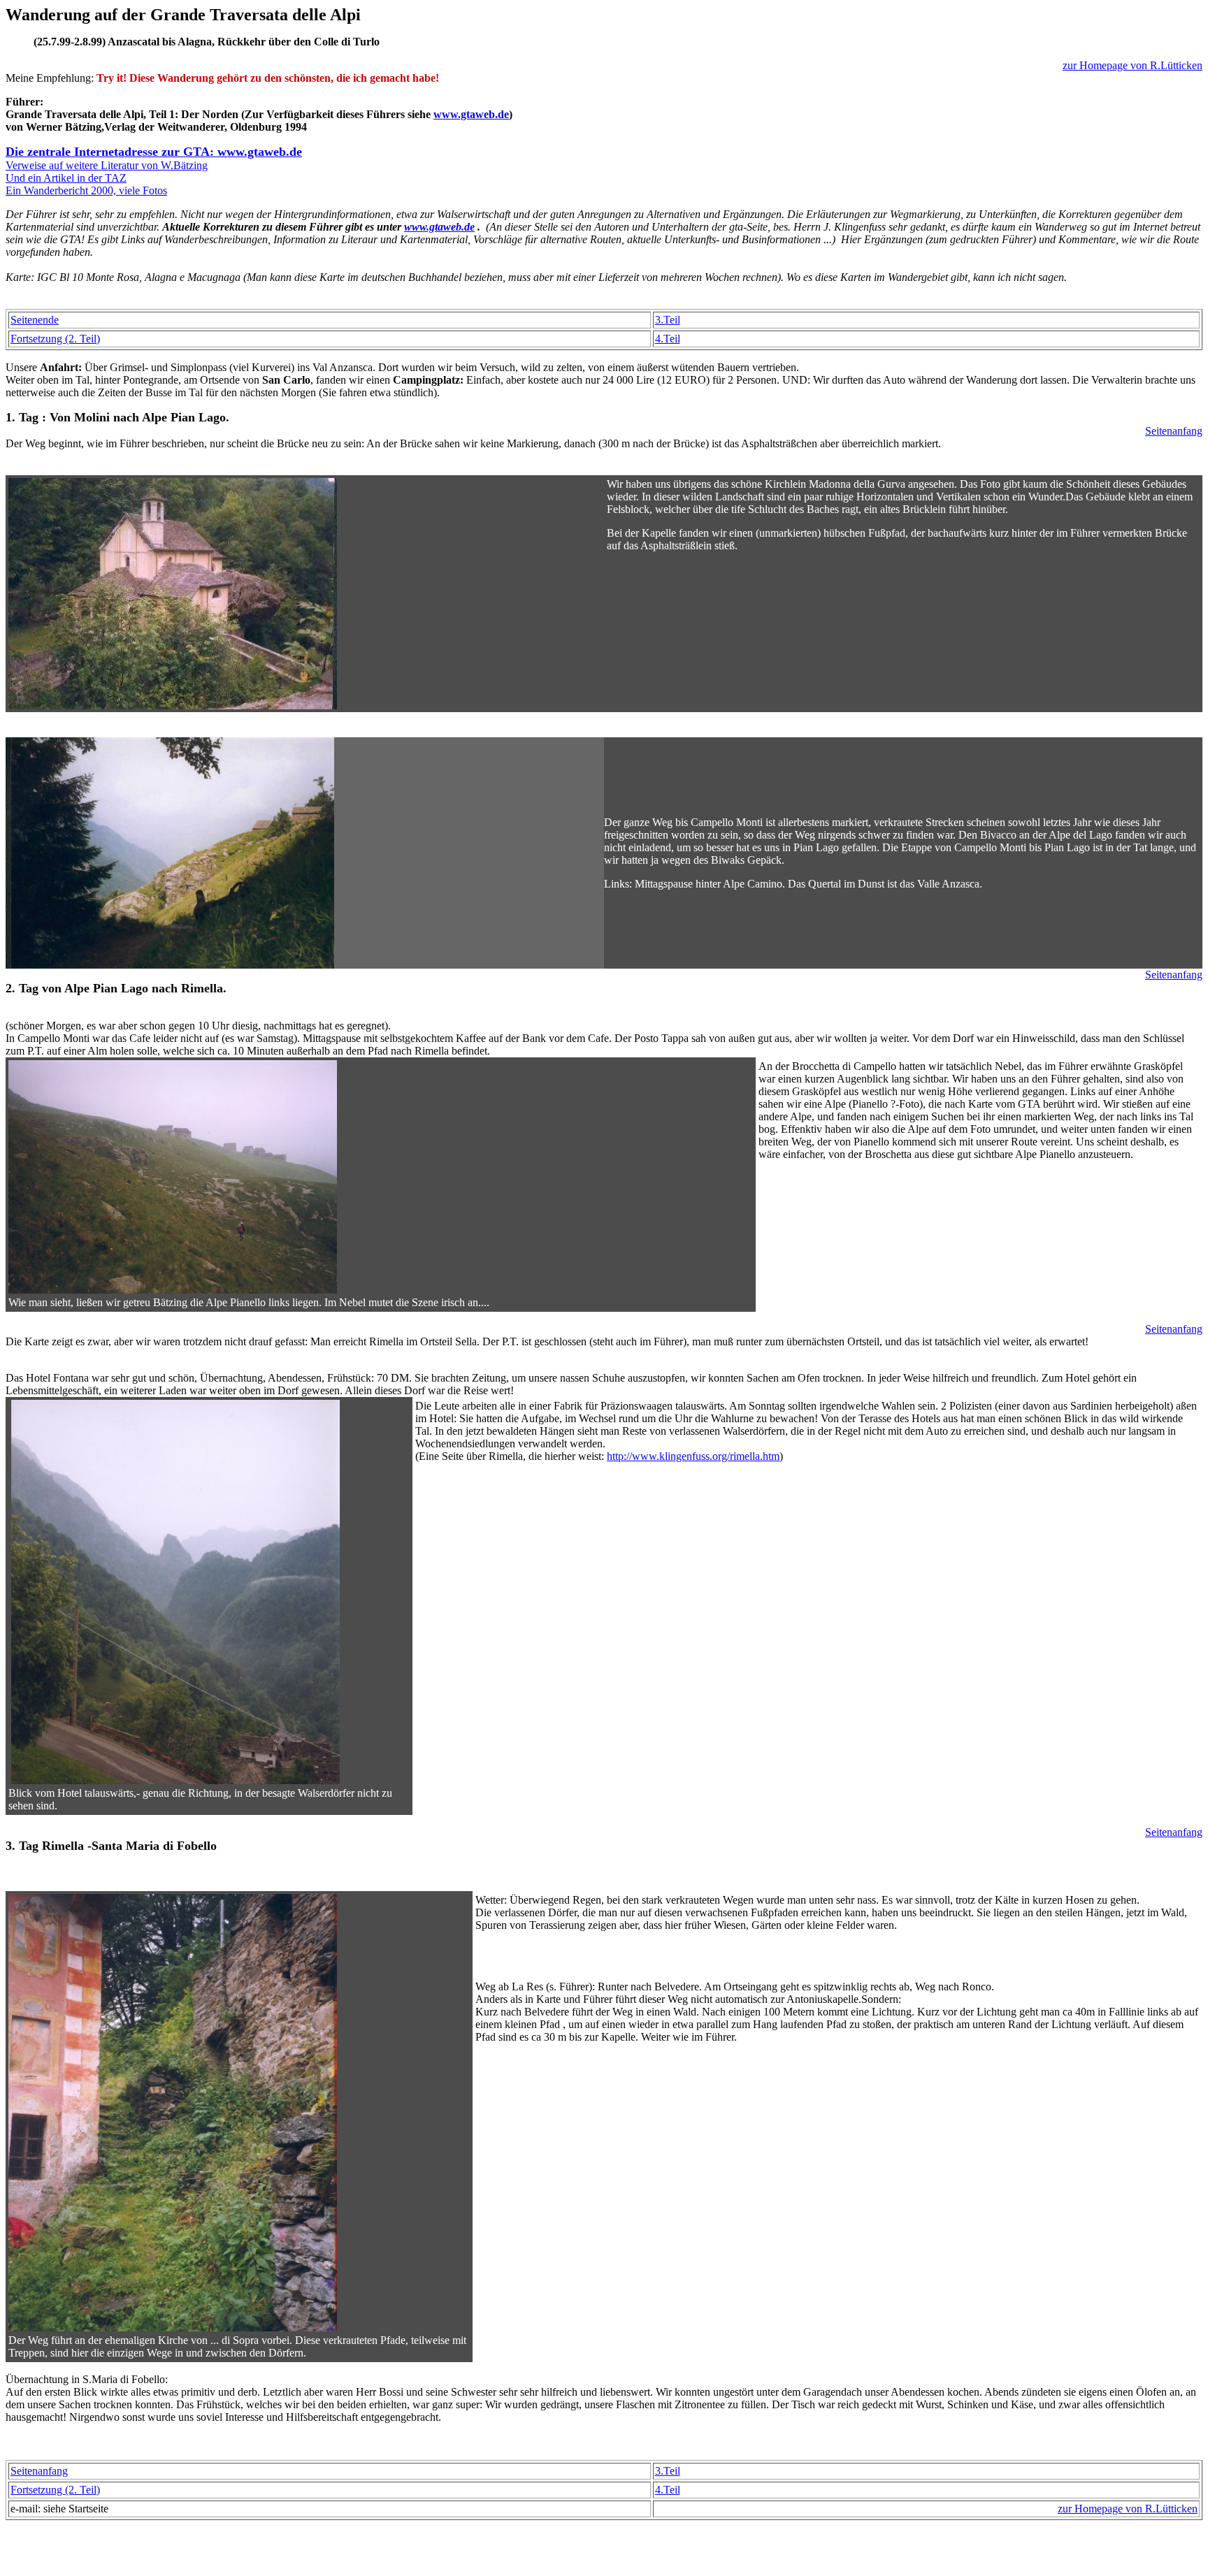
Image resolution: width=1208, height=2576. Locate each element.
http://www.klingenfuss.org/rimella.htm (693, 1456)
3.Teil (668, 320)
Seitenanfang (1174, 431)
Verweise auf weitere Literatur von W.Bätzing (107, 165)
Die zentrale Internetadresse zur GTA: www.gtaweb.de (154, 152)
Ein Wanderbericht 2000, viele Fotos (86, 190)
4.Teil (668, 339)
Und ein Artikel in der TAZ (66, 178)
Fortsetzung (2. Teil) (55, 339)
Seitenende (35, 320)
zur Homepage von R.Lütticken (1132, 65)
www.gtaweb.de (471, 114)
